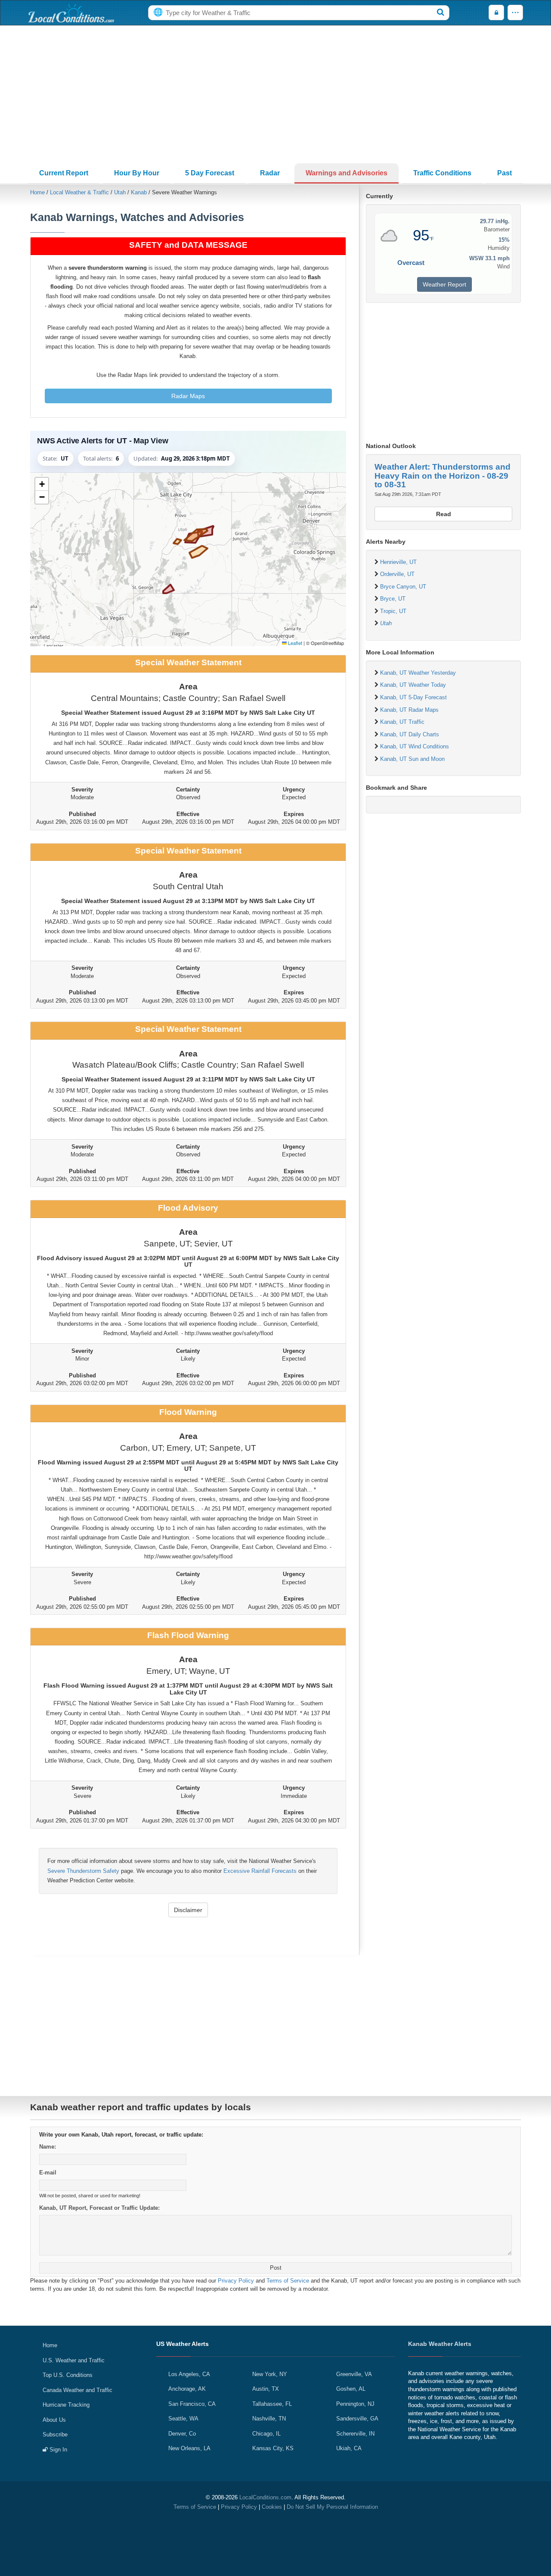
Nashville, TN (269, 2419)
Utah (120, 192)
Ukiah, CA (349, 2448)
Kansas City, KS (273, 2448)
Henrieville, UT (398, 562)
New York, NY (270, 2374)
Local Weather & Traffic (79, 192)
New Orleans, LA (189, 2448)
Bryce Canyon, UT (403, 587)
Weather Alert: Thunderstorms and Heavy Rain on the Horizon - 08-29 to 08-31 (443, 476)
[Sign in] (496, 13)
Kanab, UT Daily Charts (410, 734)
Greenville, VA (354, 2374)
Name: (48, 2147)
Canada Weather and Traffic (77, 2390)
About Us (54, 2420)
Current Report (64, 173)
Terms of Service (288, 2281)
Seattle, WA (183, 2419)
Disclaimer (188, 1910)
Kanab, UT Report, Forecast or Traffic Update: (99, 2208)
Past (505, 173)
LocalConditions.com (265, 2497)
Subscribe (55, 2434)
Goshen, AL (351, 2389)
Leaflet (294, 643)
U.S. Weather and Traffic (74, 2360)
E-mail (48, 2173)
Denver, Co (182, 2434)
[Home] (71, 13)
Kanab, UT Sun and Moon (412, 759)
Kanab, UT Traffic (402, 722)
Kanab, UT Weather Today (413, 685)
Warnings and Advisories (347, 173)
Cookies (272, 2507)
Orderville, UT (397, 574)
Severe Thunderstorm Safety (83, 1871)
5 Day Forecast (210, 173)
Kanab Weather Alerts (440, 2344)
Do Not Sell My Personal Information (332, 2507)
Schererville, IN (355, 2434)
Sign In (57, 2450)
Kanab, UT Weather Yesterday (418, 673)
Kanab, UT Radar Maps (409, 710)
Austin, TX (266, 2389)
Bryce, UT (393, 599)
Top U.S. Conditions (68, 2375)
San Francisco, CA (192, 2404)
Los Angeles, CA (189, 2374)
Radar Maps (188, 396)
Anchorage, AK (187, 2389)
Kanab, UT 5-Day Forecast (413, 697)
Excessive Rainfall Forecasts (260, 1871)
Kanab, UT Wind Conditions (415, 746)
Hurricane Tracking (66, 2405)
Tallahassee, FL (272, 2404)
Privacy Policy (236, 2281)
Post (276, 2268)
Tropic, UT (393, 611)
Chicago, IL (266, 2434)
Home (37, 192)
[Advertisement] (275, 94)
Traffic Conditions (442, 173)
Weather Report (444, 284)
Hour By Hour (137, 173)
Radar (270, 173)
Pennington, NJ (355, 2404)
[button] (42, 484)
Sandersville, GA (357, 2419)
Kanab (139, 192)
